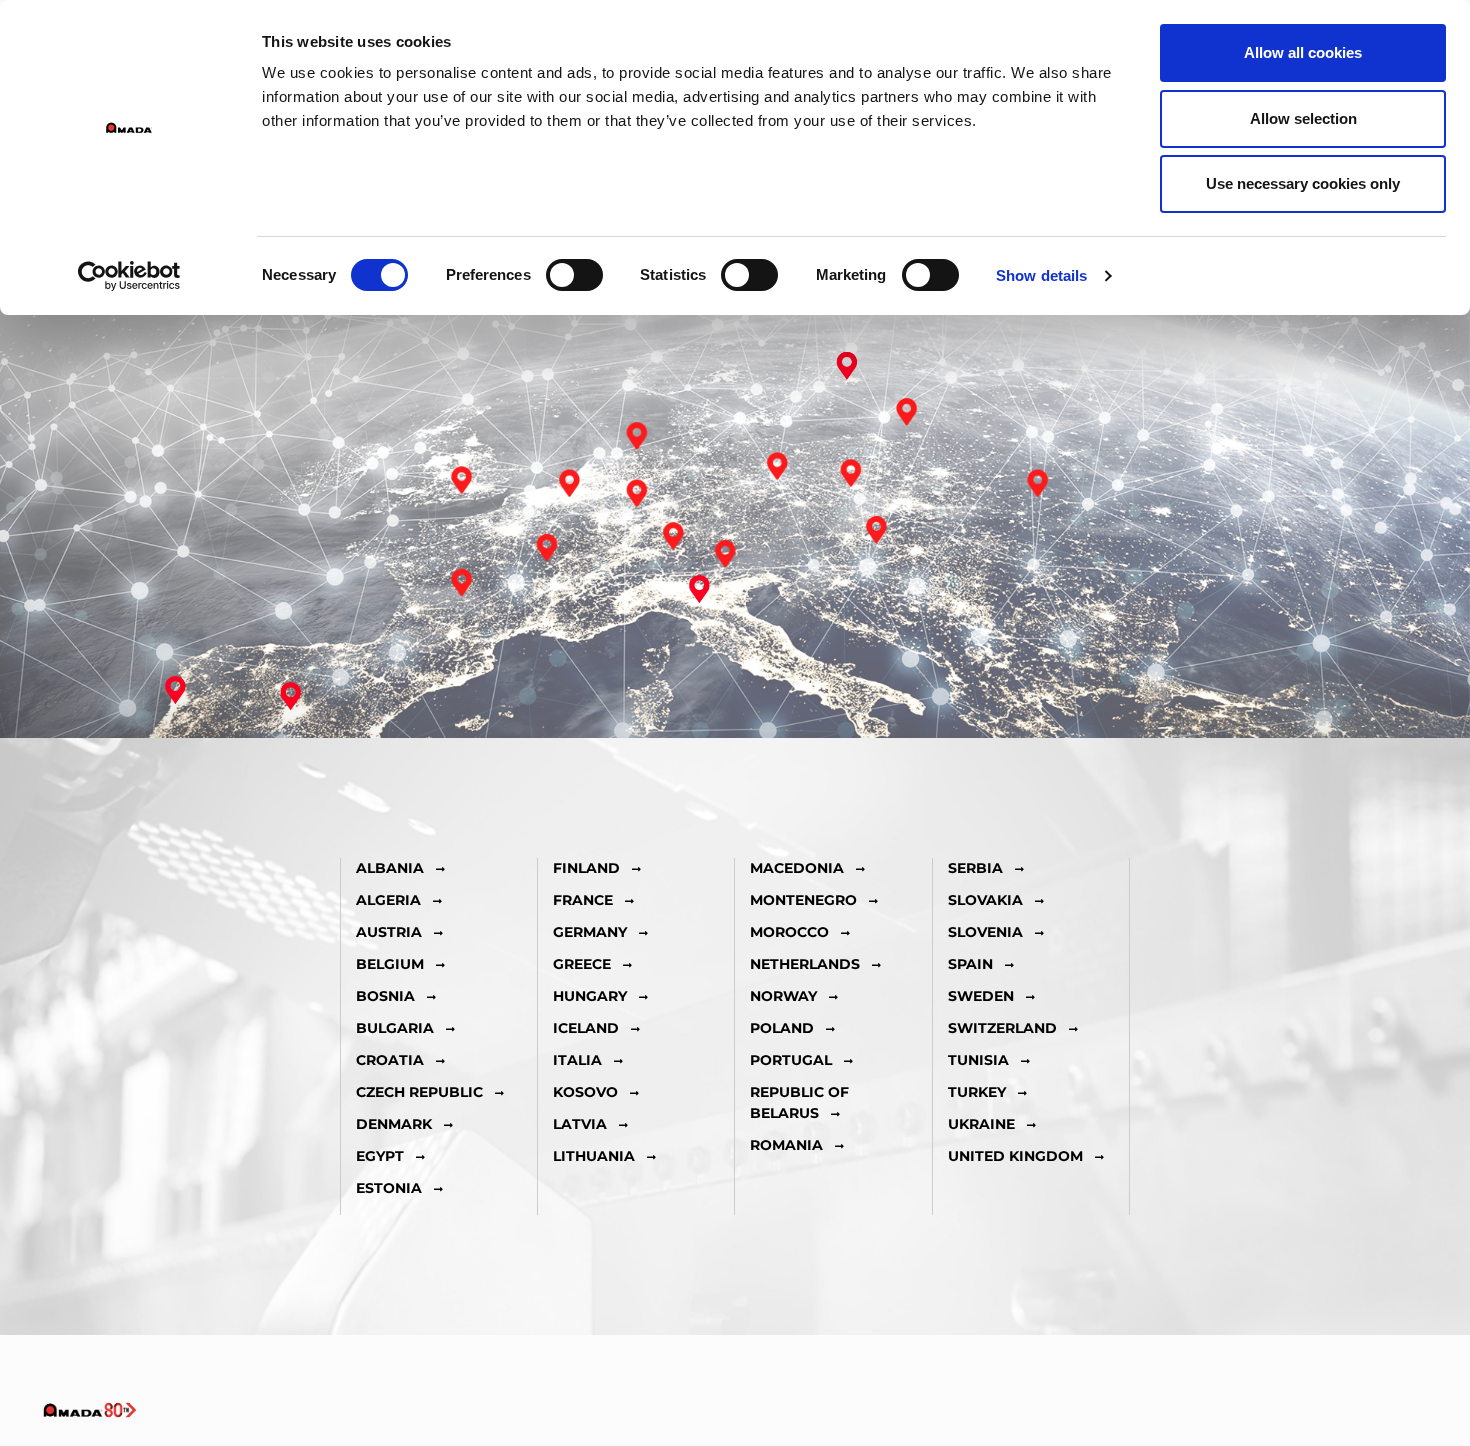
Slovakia (985, 900)
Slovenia (985, 932)
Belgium (390, 964)
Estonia (389, 1188)
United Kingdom (1015, 1156)
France (583, 900)
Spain (970, 964)
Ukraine (981, 1124)
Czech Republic (419, 1092)
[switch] (574, 275)
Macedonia (797, 868)
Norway (783, 996)
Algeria (388, 900)
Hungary (590, 996)
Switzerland (1002, 1028)
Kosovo (585, 1092)
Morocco (789, 932)
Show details (1041, 275)
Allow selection (1303, 118)
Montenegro (803, 900)
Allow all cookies (1303, 52)
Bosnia (385, 996)
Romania (786, 1145)
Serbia (975, 868)
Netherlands (805, 964)
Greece (582, 964)
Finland (586, 868)
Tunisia (978, 1060)
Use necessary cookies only (1303, 183)
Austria (389, 932)
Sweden (981, 996)
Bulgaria (395, 1028)
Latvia (580, 1124)
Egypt (380, 1156)
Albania (390, 868)
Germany (590, 932)
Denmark (394, 1124)
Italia (577, 1060)
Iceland (586, 1028)
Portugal (791, 1060)
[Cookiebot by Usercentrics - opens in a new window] (129, 276)
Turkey (977, 1092)
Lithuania (594, 1156)
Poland (782, 1028)
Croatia (390, 1060)
